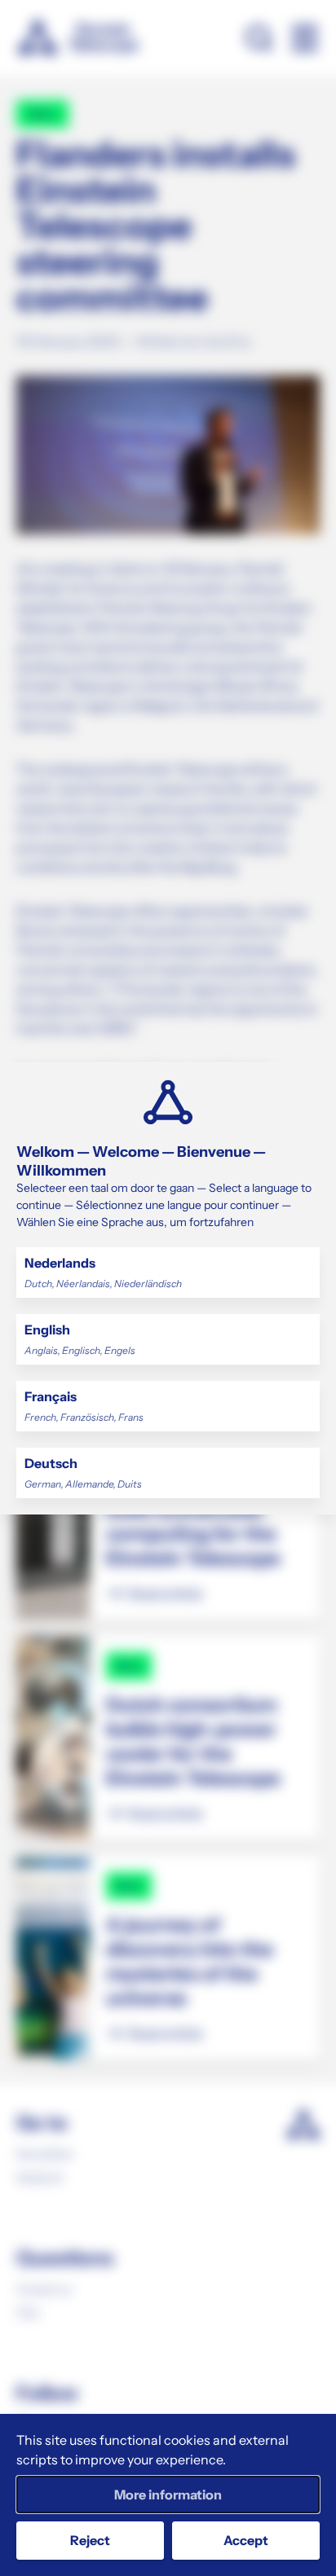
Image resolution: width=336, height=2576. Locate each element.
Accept (246, 2540)
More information (168, 2495)
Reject (90, 2540)
